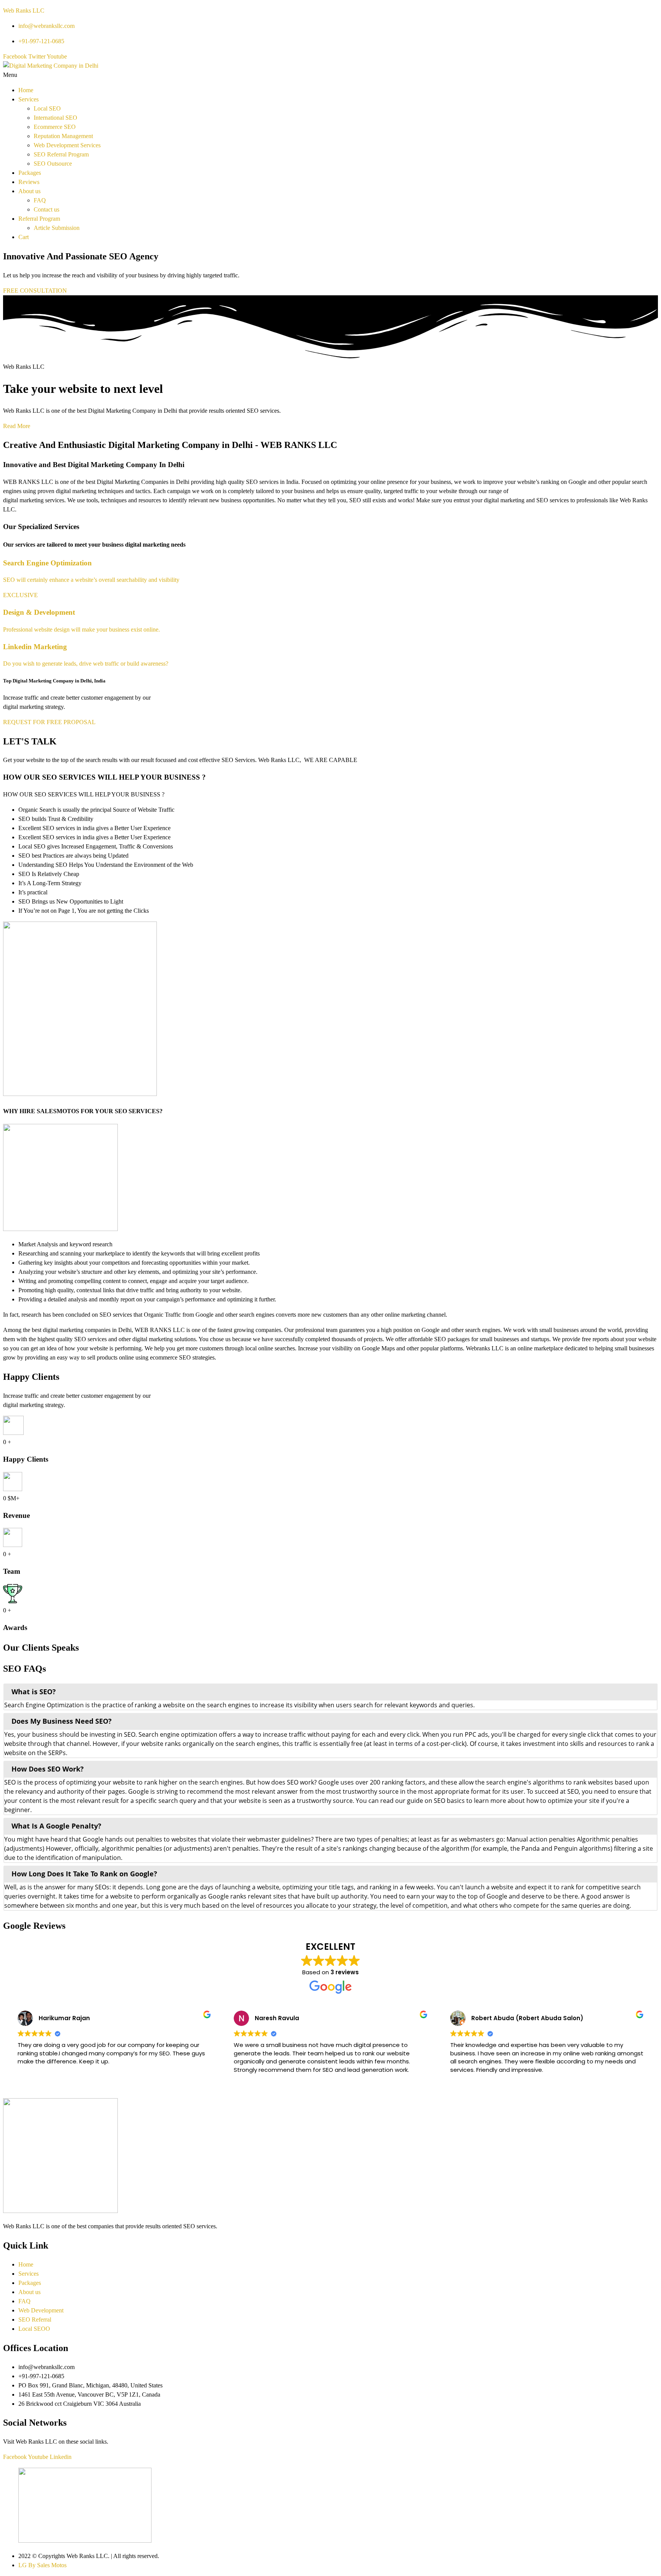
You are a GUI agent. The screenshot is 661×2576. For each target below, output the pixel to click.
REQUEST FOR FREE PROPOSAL (49, 722)
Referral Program (39, 219)
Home (26, 90)
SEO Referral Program (61, 154)
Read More (17, 426)
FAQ (40, 200)
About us (29, 191)
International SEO (55, 118)
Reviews (29, 182)
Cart (24, 237)
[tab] (330, 1692)
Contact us (46, 209)
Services (28, 99)
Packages (30, 173)
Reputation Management (63, 136)
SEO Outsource (53, 164)
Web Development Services (67, 145)
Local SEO (47, 108)
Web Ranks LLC (24, 11)
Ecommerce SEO (55, 127)
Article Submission (57, 228)
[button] (330, 75)
